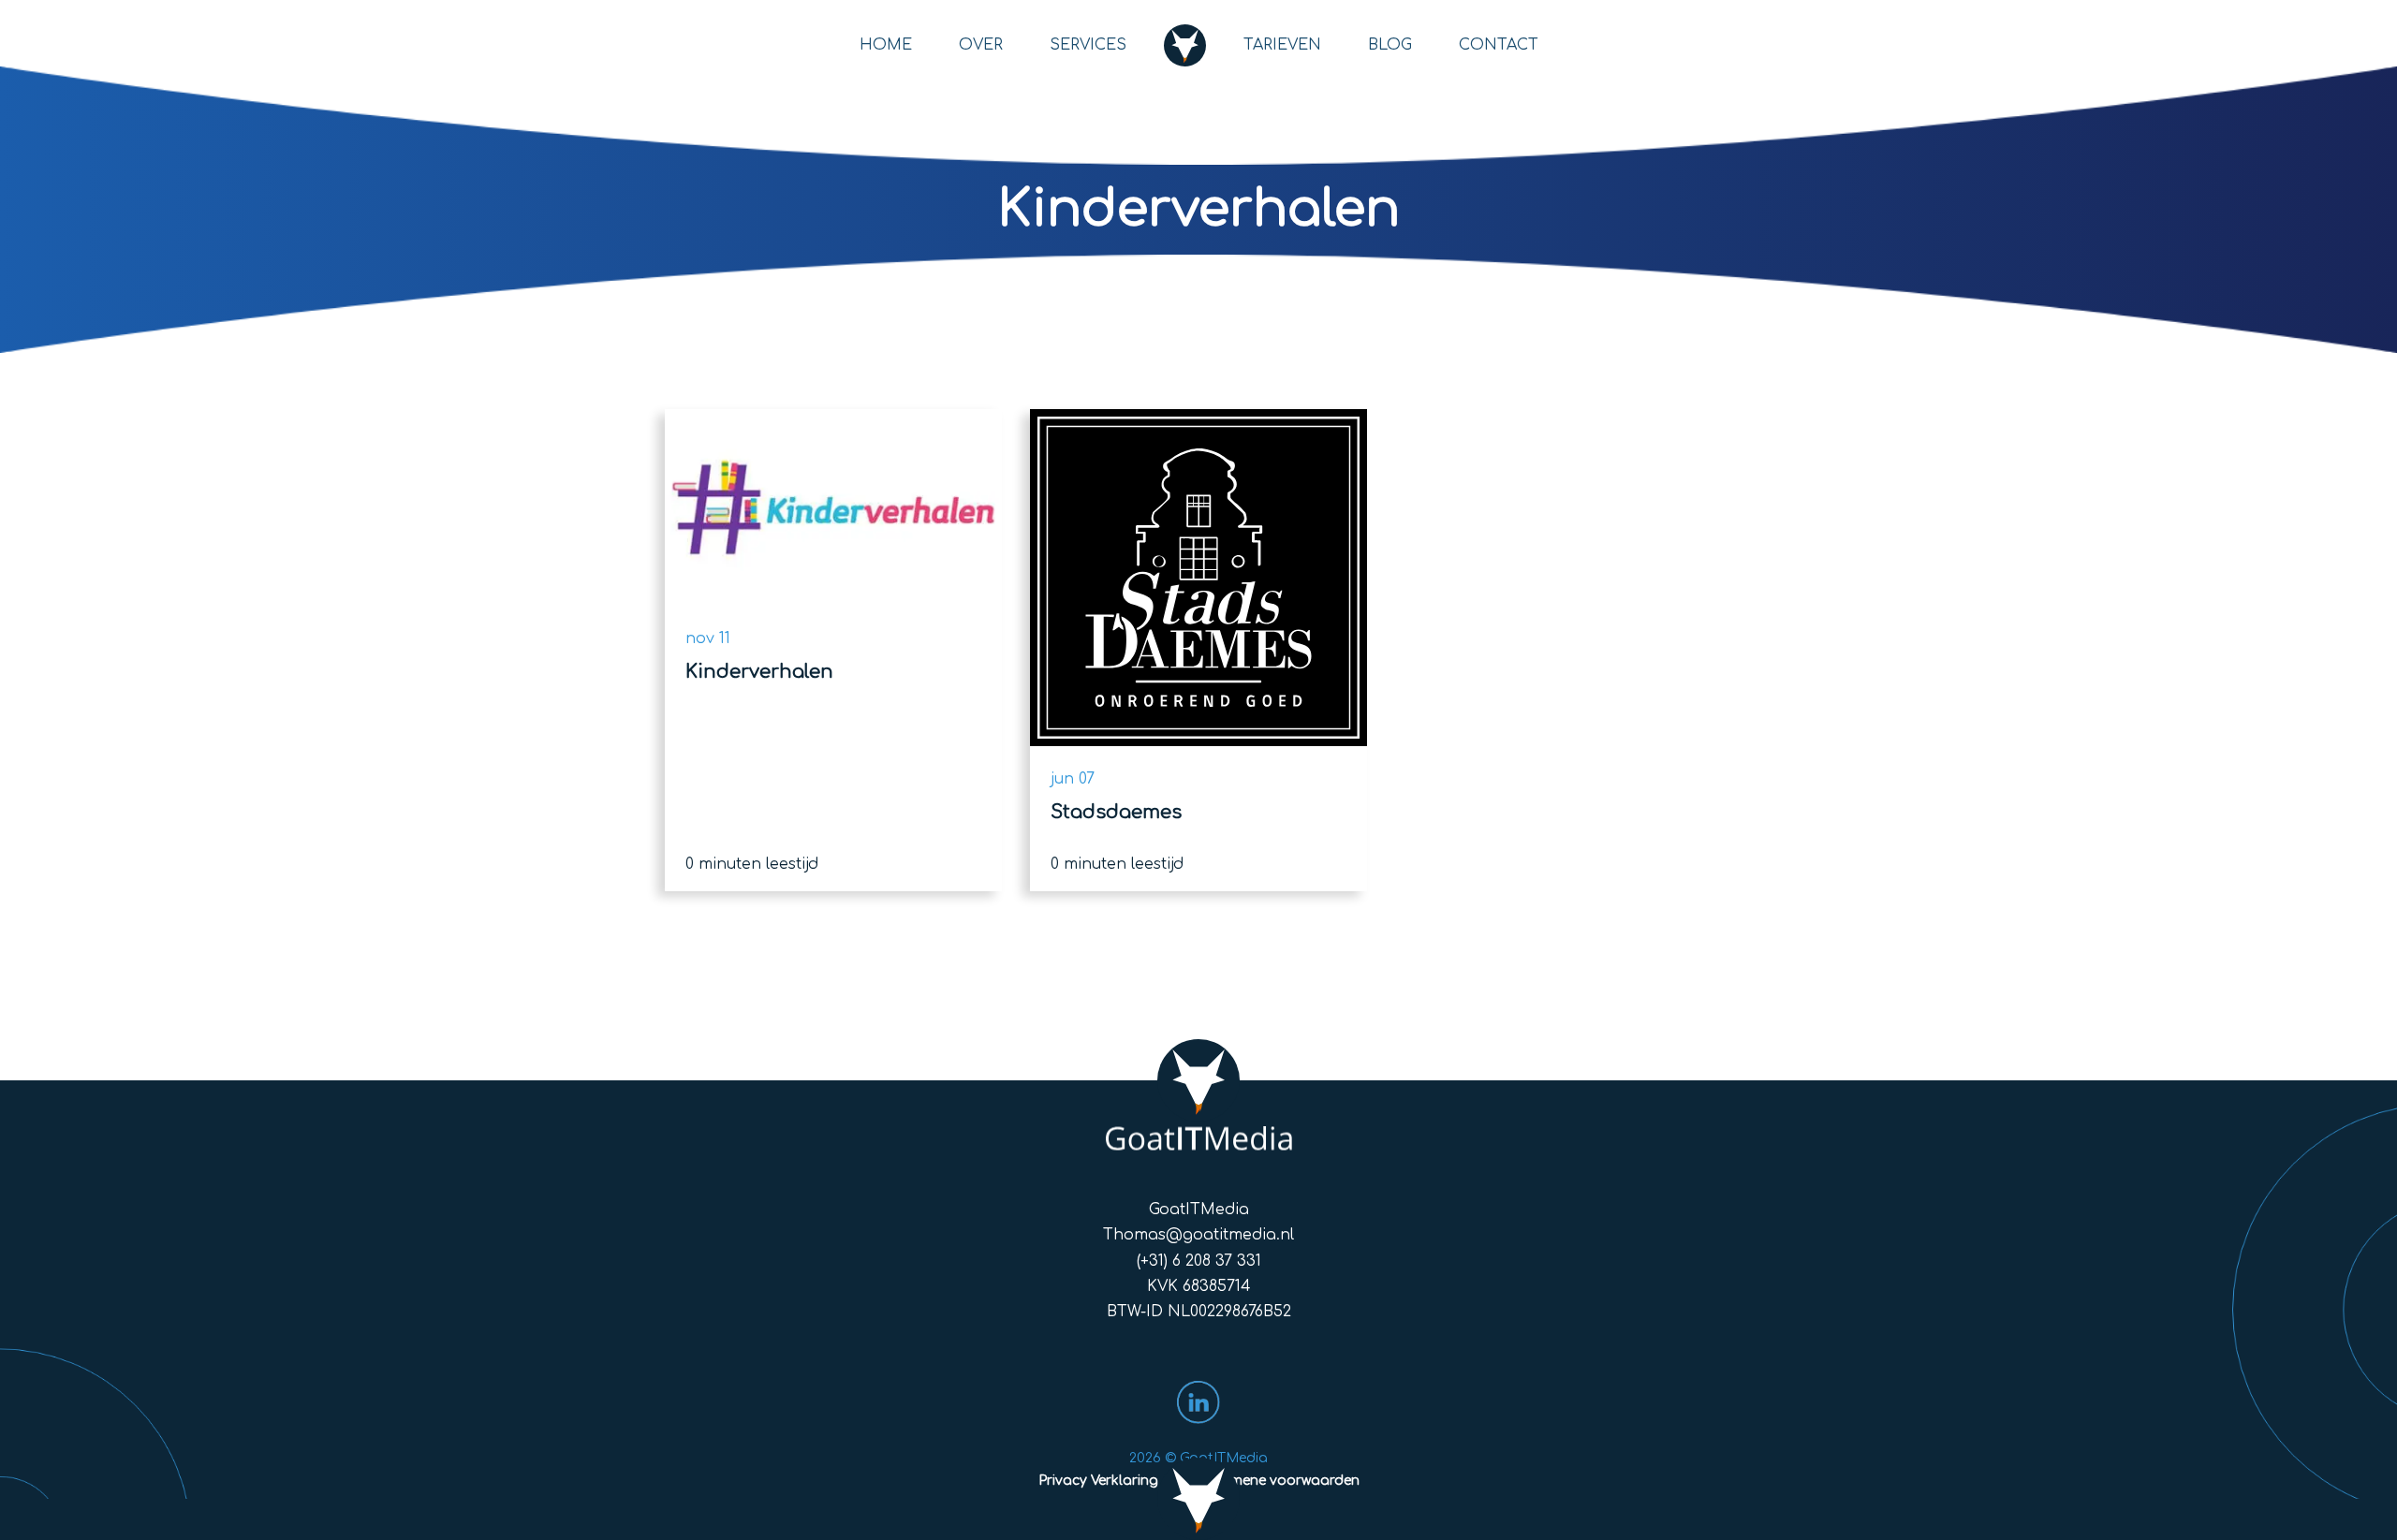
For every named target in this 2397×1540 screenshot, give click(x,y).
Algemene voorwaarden (1280, 1481)
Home (886, 45)
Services (1088, 45)
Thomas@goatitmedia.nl (1198, 1235)
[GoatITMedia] (1199, 1097)
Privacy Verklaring (1098, 1481)
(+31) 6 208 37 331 (1199, 1261)
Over (981, 45)
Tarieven (1282, 45)
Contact (1499, 45)
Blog (1390, 45)
